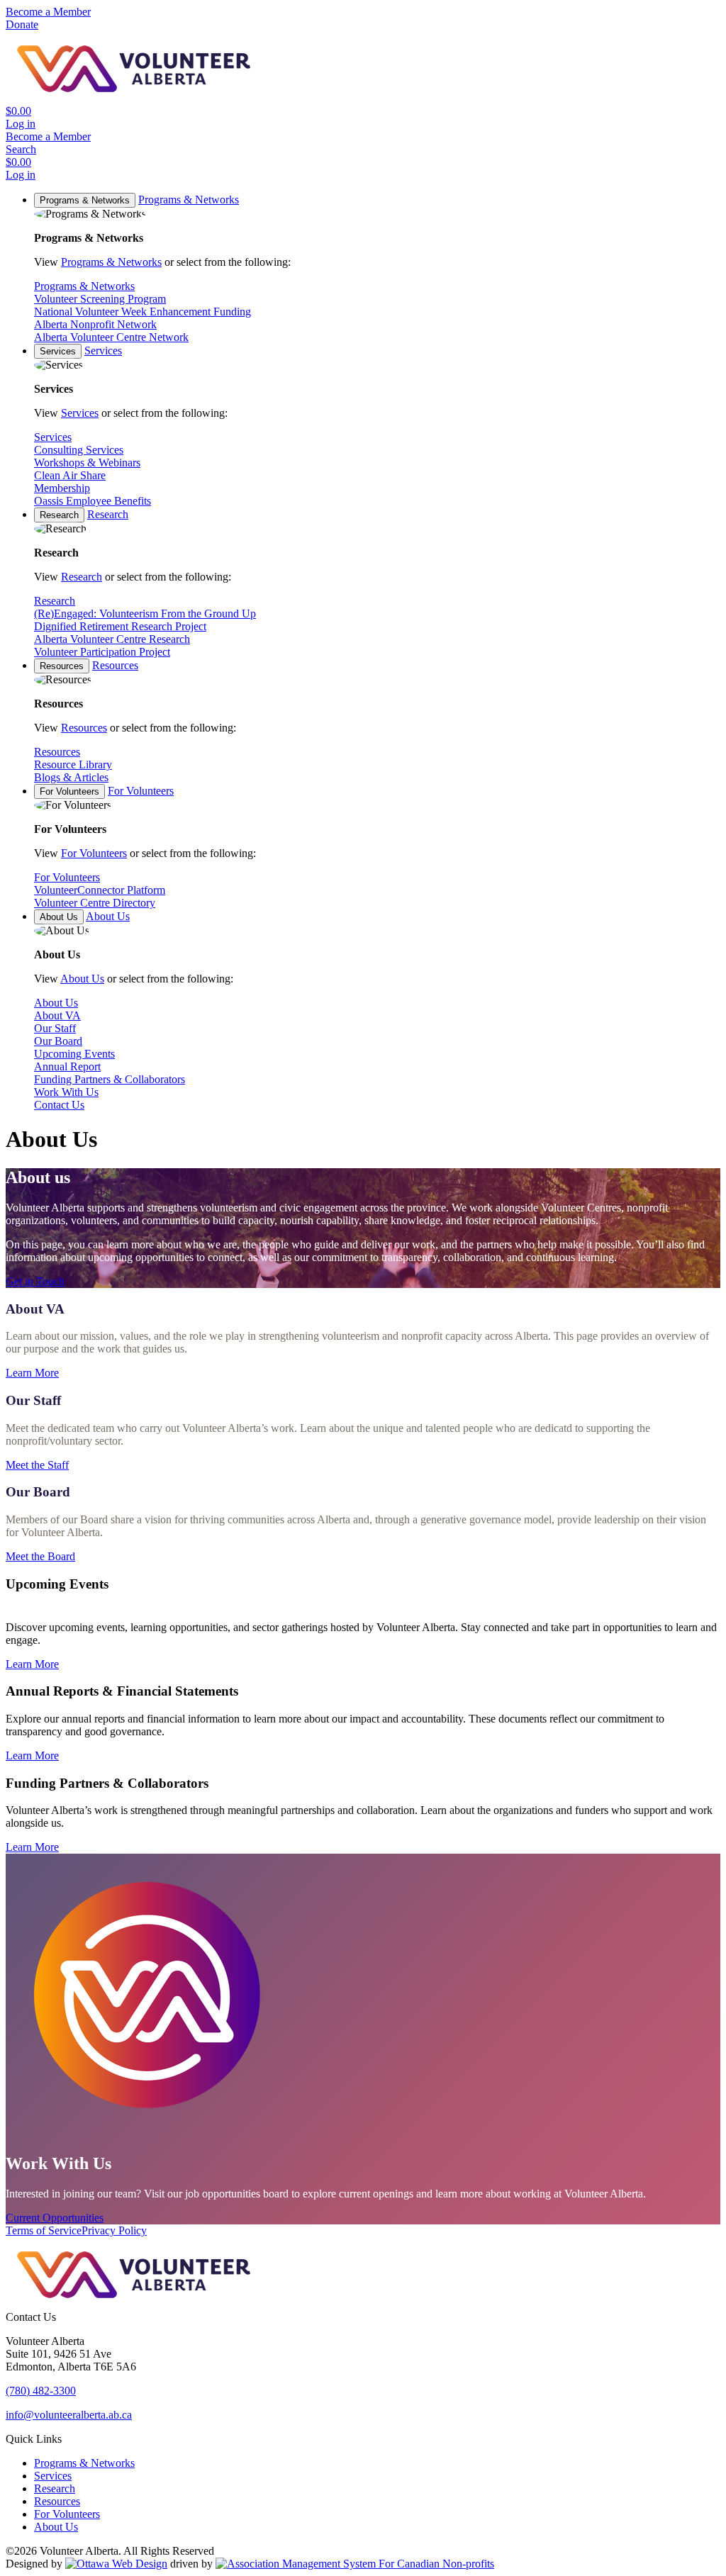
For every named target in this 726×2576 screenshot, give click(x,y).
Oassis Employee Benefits (93, 501)
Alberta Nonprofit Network (95, 324)
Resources (62, 666)
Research (59, 515)
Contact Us (59, 1105)
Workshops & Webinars (87, 463)
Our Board (58, 1041)
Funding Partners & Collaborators (110, 1079)
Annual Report (67, 1066)
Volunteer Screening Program (100, 299)
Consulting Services (79, 450)
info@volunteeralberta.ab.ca (69, 2415)
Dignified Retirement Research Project (120, 626)
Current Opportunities (55, 2218)
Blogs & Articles (71, 777)
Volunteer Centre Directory (95, 903)
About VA (57, 1015)
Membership (62, 488)
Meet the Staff (37, 1465)
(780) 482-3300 (41, 2391)
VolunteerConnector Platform (100, 890)
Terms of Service (44, 2230)
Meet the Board (40, 1556)
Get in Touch (35, 1281)
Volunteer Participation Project (102, 652)
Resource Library (73, 765)
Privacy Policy (114, 2230)
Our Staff (55, 1028)
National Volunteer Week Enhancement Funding (143, 312)
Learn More (32, 1373)
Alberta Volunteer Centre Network (111, 337)
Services (58, 351)
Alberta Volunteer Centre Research (112, 639)
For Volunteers (69, 791)
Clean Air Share (70, 475)
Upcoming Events (74, 1054)
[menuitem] (84, 2463)
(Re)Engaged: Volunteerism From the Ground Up (145, 614)
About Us (59, 917)
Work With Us (66, 1092)
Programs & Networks (85, 200)
